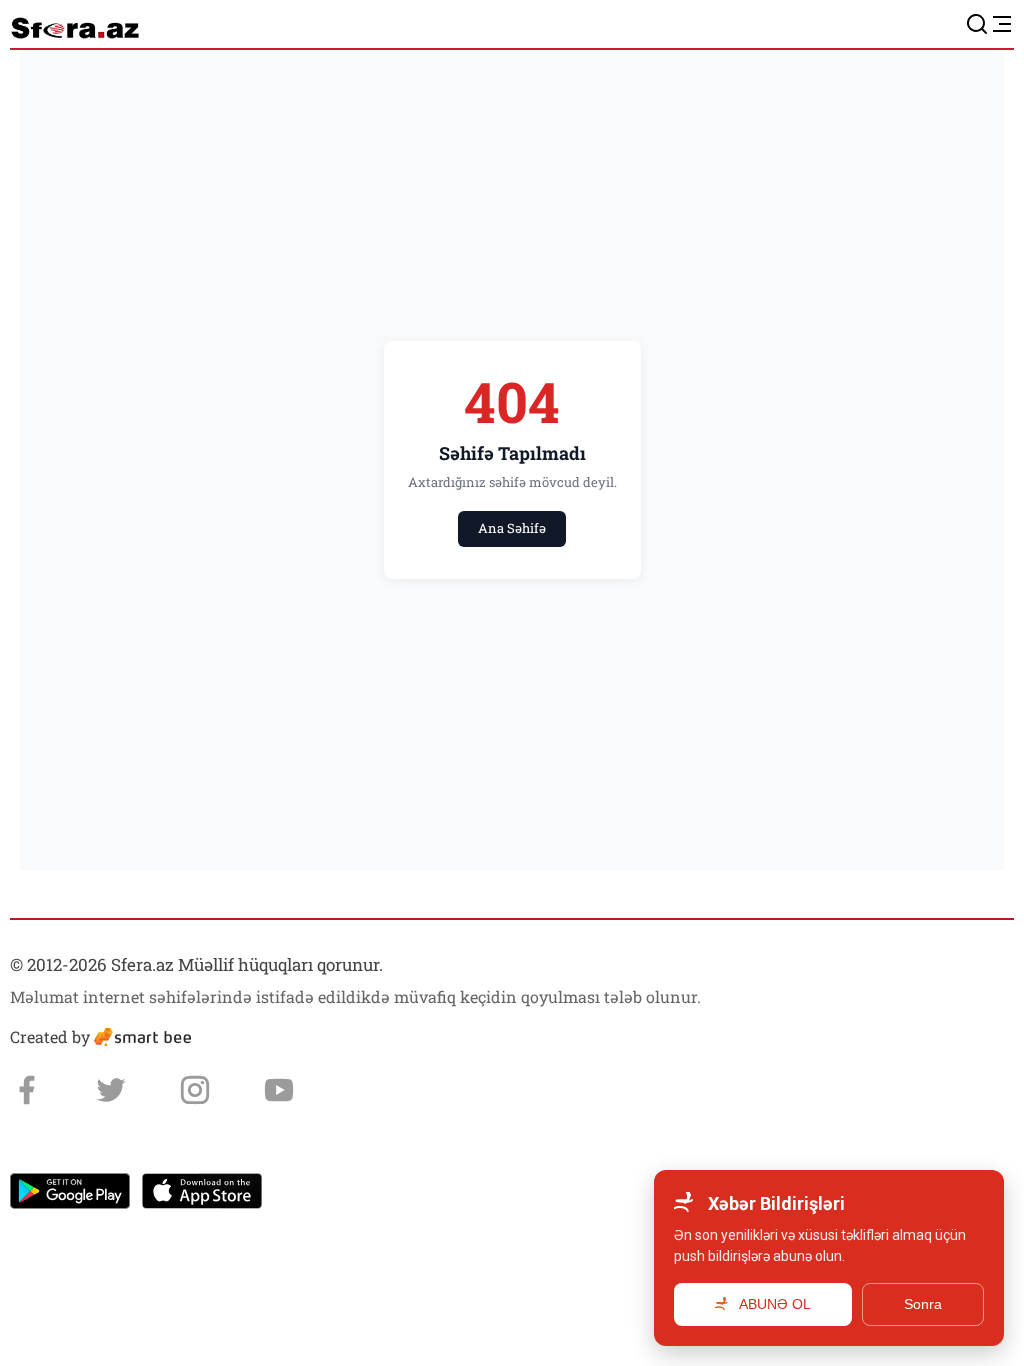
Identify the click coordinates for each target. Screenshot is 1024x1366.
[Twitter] (111, 1090)
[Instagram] (195, 1090)
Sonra (923, 1304)
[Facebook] (27, 1090)
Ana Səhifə (512, 528)
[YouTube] (279, 1090)
